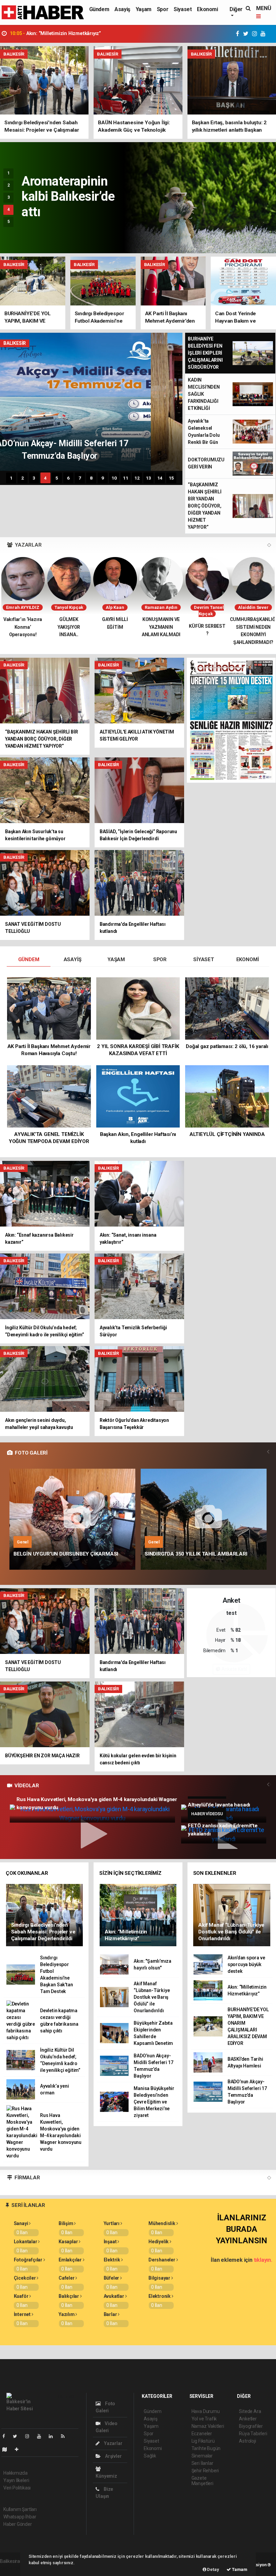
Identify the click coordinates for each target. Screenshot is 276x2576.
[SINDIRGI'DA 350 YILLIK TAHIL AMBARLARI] (204, 1519)
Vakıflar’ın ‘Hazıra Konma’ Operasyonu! (23, 627)
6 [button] (68, 478)
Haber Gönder (18, 2524)
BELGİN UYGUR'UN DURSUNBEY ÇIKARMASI (66, 1554)
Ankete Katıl (234, 1669)
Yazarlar (113, 2443)
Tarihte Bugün (206, 2448)
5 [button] (9, 222)
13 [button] (148, 478)
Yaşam (144, 9)
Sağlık (150, 2456)
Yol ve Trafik (204, 2419)
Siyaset (183, 9)
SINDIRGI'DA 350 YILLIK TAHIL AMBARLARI (196, 1554)
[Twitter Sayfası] (18, 2436)
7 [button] (80, 478)
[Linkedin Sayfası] (54, 2436)
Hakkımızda (15, 2473)
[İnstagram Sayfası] (30, 2436)
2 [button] (9, 185)
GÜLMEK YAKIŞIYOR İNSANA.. (69, 627)
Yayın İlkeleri (16, 2480)
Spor (163, 9)
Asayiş (122, 9)
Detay (213, 2569)
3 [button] (9, 197)
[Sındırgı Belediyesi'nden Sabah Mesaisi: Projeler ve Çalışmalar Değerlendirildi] (44, 1915)
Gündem (99, 9)
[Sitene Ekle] (19, 2449)
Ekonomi (207, 9)
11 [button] (126, 478)
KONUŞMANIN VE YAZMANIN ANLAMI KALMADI (161, 627)
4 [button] (9, 209)
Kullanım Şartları (20, 2509)
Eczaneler (202, 2434)
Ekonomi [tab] (248, 959)
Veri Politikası (17, 2488)
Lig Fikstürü (203, 2441)
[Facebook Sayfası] (6, 2436)
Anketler (248, 2419)
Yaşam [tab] (116, 959)
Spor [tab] (160, 959)
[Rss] (65, 2436)
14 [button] (160, 478)
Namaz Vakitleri (208, 2426)
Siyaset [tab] (204, 959)
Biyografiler (251, 2426)
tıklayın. (263, 2260)
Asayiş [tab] (73, 959)
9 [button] (103, 478)
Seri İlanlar (202, 2463)
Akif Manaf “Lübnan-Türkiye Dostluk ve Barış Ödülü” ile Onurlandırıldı (97, 34)
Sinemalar (202, 2456)
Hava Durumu (206, 2411)
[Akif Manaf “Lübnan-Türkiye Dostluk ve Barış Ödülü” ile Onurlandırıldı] (232, 1915)
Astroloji (247, 2441)
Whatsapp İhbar (20, 2517)
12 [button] (137, 478)
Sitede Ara (250, 2411)
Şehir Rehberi (205, 2471)
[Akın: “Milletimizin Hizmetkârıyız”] (138, 1915)
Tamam (239, 2569)
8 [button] (91, 478)
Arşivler (113, 2456)
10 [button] (114, 478)
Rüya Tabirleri (253, 2434)
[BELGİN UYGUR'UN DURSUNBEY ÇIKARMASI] (72, 1519)
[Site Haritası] (7, 2449)
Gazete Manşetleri (202, 2481)
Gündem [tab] (29, 959)
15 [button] (171, 478)
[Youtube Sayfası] (42, 2436)
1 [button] (9, 173)
